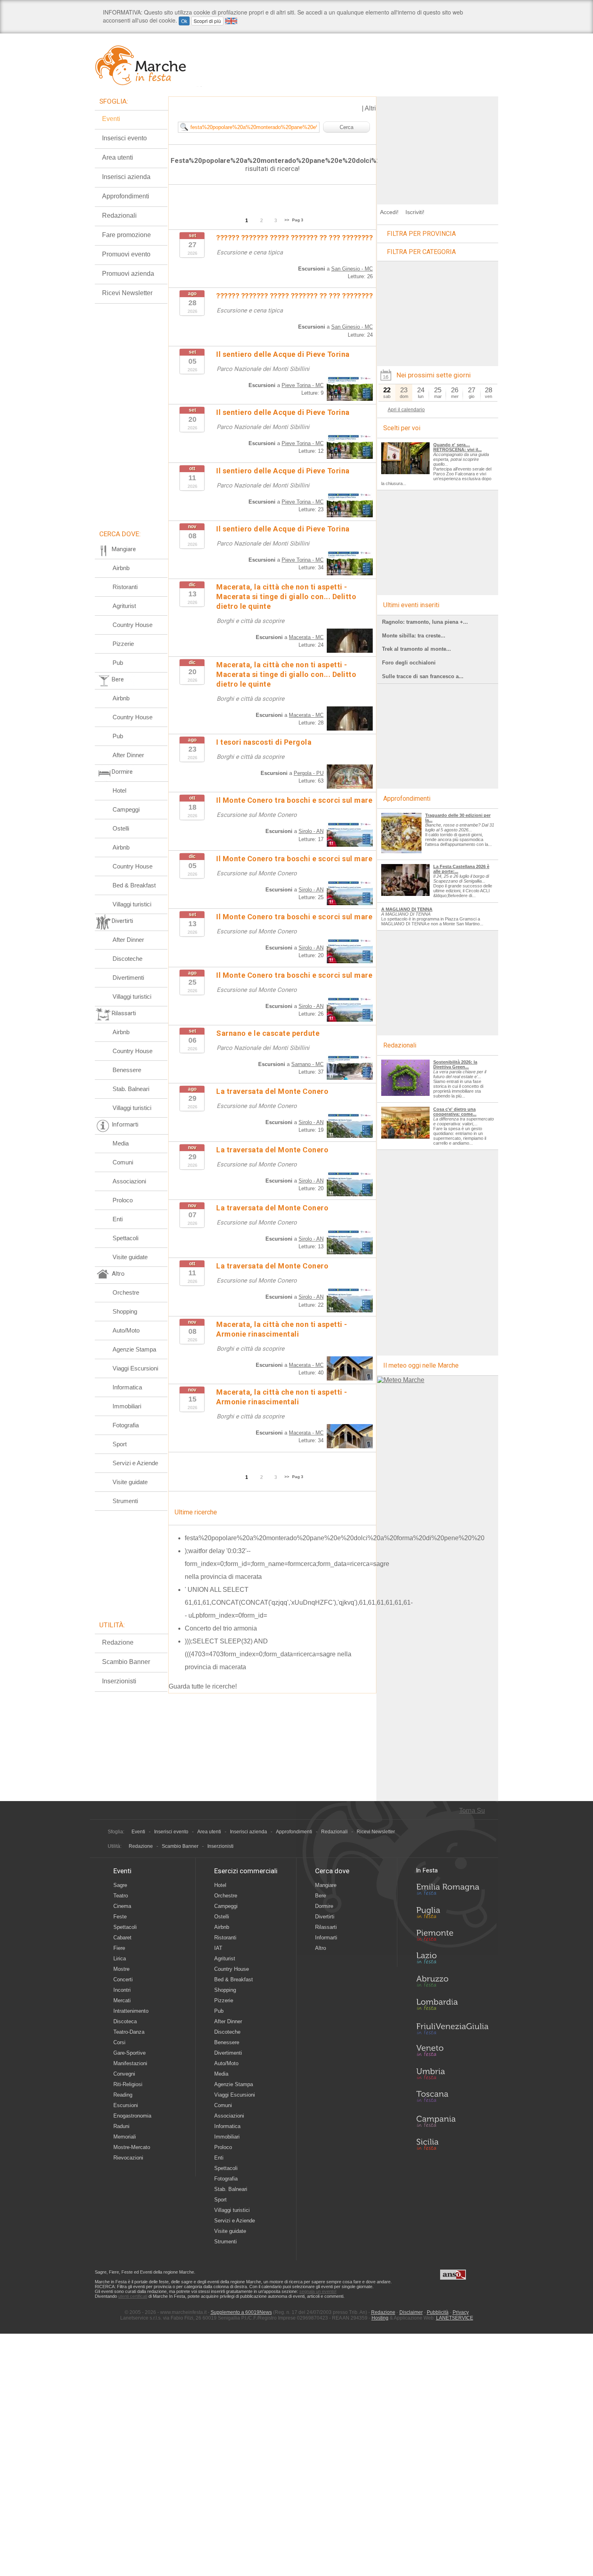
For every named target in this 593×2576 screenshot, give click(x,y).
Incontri (122, 1990)
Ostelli (121, 828)
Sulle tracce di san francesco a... (423, 676)
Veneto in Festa (452, 2052)
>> (287, 220)
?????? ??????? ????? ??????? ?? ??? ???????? (294, 238)
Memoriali (125, 2137)
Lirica (120, 1959)
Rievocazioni (128, 2158)
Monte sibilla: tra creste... (414, 636)
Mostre (121, 1969)
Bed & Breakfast (134, 885)
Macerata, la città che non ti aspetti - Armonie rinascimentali (282, 1397)
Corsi (119, 2042)
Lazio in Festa (452, 1960)
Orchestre (126, 1292)
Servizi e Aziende (135, 1463)
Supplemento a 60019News (241, 2312)
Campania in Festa (452, 2121)
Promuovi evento (126, 254)
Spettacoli (125, 1238)
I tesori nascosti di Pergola (264, 742)
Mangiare (326, 1885)
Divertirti (325, 1917)
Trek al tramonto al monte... (417, 649)
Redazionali (119, 216)
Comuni (123, 1162)
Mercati (122, 2000)
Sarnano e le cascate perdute (268, 1033)
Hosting (380, 2318)
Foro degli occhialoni (409, 663)
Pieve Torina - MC (303, 385)
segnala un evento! (318, 2291)
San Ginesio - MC (352, 269)
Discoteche (127, 959)
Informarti (326, 1938)
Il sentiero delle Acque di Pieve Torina (283, 354)
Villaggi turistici (132, 904)
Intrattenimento (131, 2011)
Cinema (122, 1906)
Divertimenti (128, 978)
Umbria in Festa (452, 2075)
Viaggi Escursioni (135, 1368)
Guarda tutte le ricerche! (203, 1686)
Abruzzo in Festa (452, 1983)
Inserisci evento (124, 138)
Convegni (124, 2074)
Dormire (324, 1906)
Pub (118, 663)
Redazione (118, 1642)
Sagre (120, 1885)
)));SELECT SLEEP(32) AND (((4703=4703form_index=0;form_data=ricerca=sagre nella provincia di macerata (268, 1654)
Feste (120, 1917)
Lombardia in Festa (452, 2006)
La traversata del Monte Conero (272, 1091)
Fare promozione (126, 235)
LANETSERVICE (455, 2318)
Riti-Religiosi (128, 2084)
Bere (321, 1896)
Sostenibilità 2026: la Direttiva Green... (455, 1064)
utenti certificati (133, 2296)
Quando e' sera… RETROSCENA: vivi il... (457, 447)
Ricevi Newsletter (127, 293)
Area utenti (118, 157)
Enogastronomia (132, 2116)
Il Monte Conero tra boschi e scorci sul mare (294, 800)
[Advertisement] (438, 147)
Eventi (111, 119)
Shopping (125, 1311)
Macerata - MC (306, 637)
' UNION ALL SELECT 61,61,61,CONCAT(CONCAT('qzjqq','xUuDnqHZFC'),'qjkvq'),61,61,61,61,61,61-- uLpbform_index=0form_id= (299, 1602)
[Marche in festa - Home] (148, 65)
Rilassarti (326, 1927)
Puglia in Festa (452, 1914)
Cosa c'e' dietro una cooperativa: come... (455, 1112)
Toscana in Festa (452, 2098)
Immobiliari (127, 1406)
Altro (321, 1948)
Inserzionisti (119, 1681)
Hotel (119, 790)
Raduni (121, 2126)
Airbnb (121, 568)
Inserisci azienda (126, 177)
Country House (133, 625)
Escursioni (126, 2105)
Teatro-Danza (129, 2032)
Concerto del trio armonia (221, 1628)
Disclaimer (411, 2312)
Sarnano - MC (307, 1064)
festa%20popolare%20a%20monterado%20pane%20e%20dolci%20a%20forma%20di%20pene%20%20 (335, 1538)
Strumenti (125, 1501)
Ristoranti (125, 587)
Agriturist (124, 606)
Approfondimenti (126, 196)
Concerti (123, 1979)
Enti (118, 1219)
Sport (120, 1444)
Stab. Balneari (131, 1089)
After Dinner (128, 755)
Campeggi (126, 809)
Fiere (119, 1948)
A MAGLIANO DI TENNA (407, 909)
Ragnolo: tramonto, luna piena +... (425, 622)
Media (121, 1143)
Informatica (127, 1387)
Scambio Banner (126, 1662)
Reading (123, 2095)
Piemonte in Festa (452, 1937)
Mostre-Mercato (132, 2147)
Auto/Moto (126, 1330)
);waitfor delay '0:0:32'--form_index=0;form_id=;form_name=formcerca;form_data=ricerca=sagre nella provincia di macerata (287, 1564)
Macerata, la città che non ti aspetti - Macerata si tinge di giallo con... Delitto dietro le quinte (286, 597)
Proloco (123, 1200)
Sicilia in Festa (452, 2144)
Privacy (461, 2312)
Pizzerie (123, 644)
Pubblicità (438, 2312)
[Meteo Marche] (401, 1380)
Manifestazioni (130, 2063)
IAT (218, 1948)
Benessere (127, 1070)
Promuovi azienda (128, 274)
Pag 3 (298, 220)
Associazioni (129, 1181)
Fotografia (126, 1425)
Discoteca (125, 2021)
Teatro (121, 1896)
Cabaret (122, 1938)
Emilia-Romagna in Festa (452, 1891)
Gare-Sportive (129, 2053)
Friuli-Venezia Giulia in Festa (452, 2029)
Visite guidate (130, 1257)
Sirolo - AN (311, 831)
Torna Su (472, 1811)
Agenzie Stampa (134, 1349)
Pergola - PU (309, 773)
